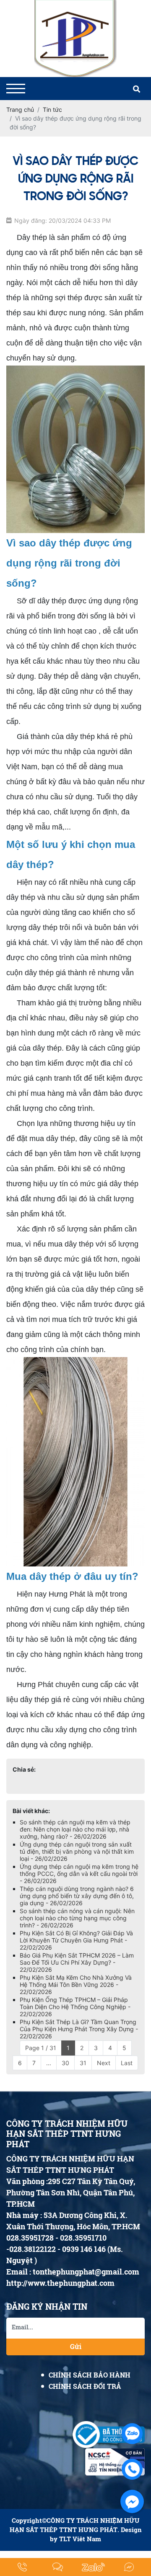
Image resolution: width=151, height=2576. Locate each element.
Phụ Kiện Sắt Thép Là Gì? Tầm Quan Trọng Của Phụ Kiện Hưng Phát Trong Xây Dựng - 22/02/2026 (79, 2029)
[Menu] (16, 89)
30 (65, 2063)
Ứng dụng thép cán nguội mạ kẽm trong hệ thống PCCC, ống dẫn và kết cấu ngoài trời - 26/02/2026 (79, 1874)
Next (104, 2063)
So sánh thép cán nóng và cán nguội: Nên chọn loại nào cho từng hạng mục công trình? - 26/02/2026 (77, 1918)
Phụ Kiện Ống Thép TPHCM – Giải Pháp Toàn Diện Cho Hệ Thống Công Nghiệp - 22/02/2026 (75, 2007)
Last (127, 2063)
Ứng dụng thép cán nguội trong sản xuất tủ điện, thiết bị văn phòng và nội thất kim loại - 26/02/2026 (77, 1851)
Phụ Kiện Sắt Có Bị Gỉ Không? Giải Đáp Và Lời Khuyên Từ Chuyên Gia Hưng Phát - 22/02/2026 (76, 1940)
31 (83, 2063)
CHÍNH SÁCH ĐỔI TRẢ (85, 2386)
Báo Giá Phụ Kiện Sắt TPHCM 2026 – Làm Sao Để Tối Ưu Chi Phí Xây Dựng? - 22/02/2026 (77, 1962)
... (49, 2063)
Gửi (76, 2346)
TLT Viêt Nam (80, 2539)
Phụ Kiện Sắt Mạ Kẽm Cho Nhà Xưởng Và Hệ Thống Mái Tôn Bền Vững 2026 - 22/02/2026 (76, 1985)
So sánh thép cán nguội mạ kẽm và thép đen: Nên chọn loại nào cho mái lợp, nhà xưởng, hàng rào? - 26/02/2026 (75, 1829)
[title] (22, 2567)
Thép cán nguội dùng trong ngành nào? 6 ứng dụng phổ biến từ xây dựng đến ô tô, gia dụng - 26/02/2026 (77, 1896)
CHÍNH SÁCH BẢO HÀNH (90, 2375)
